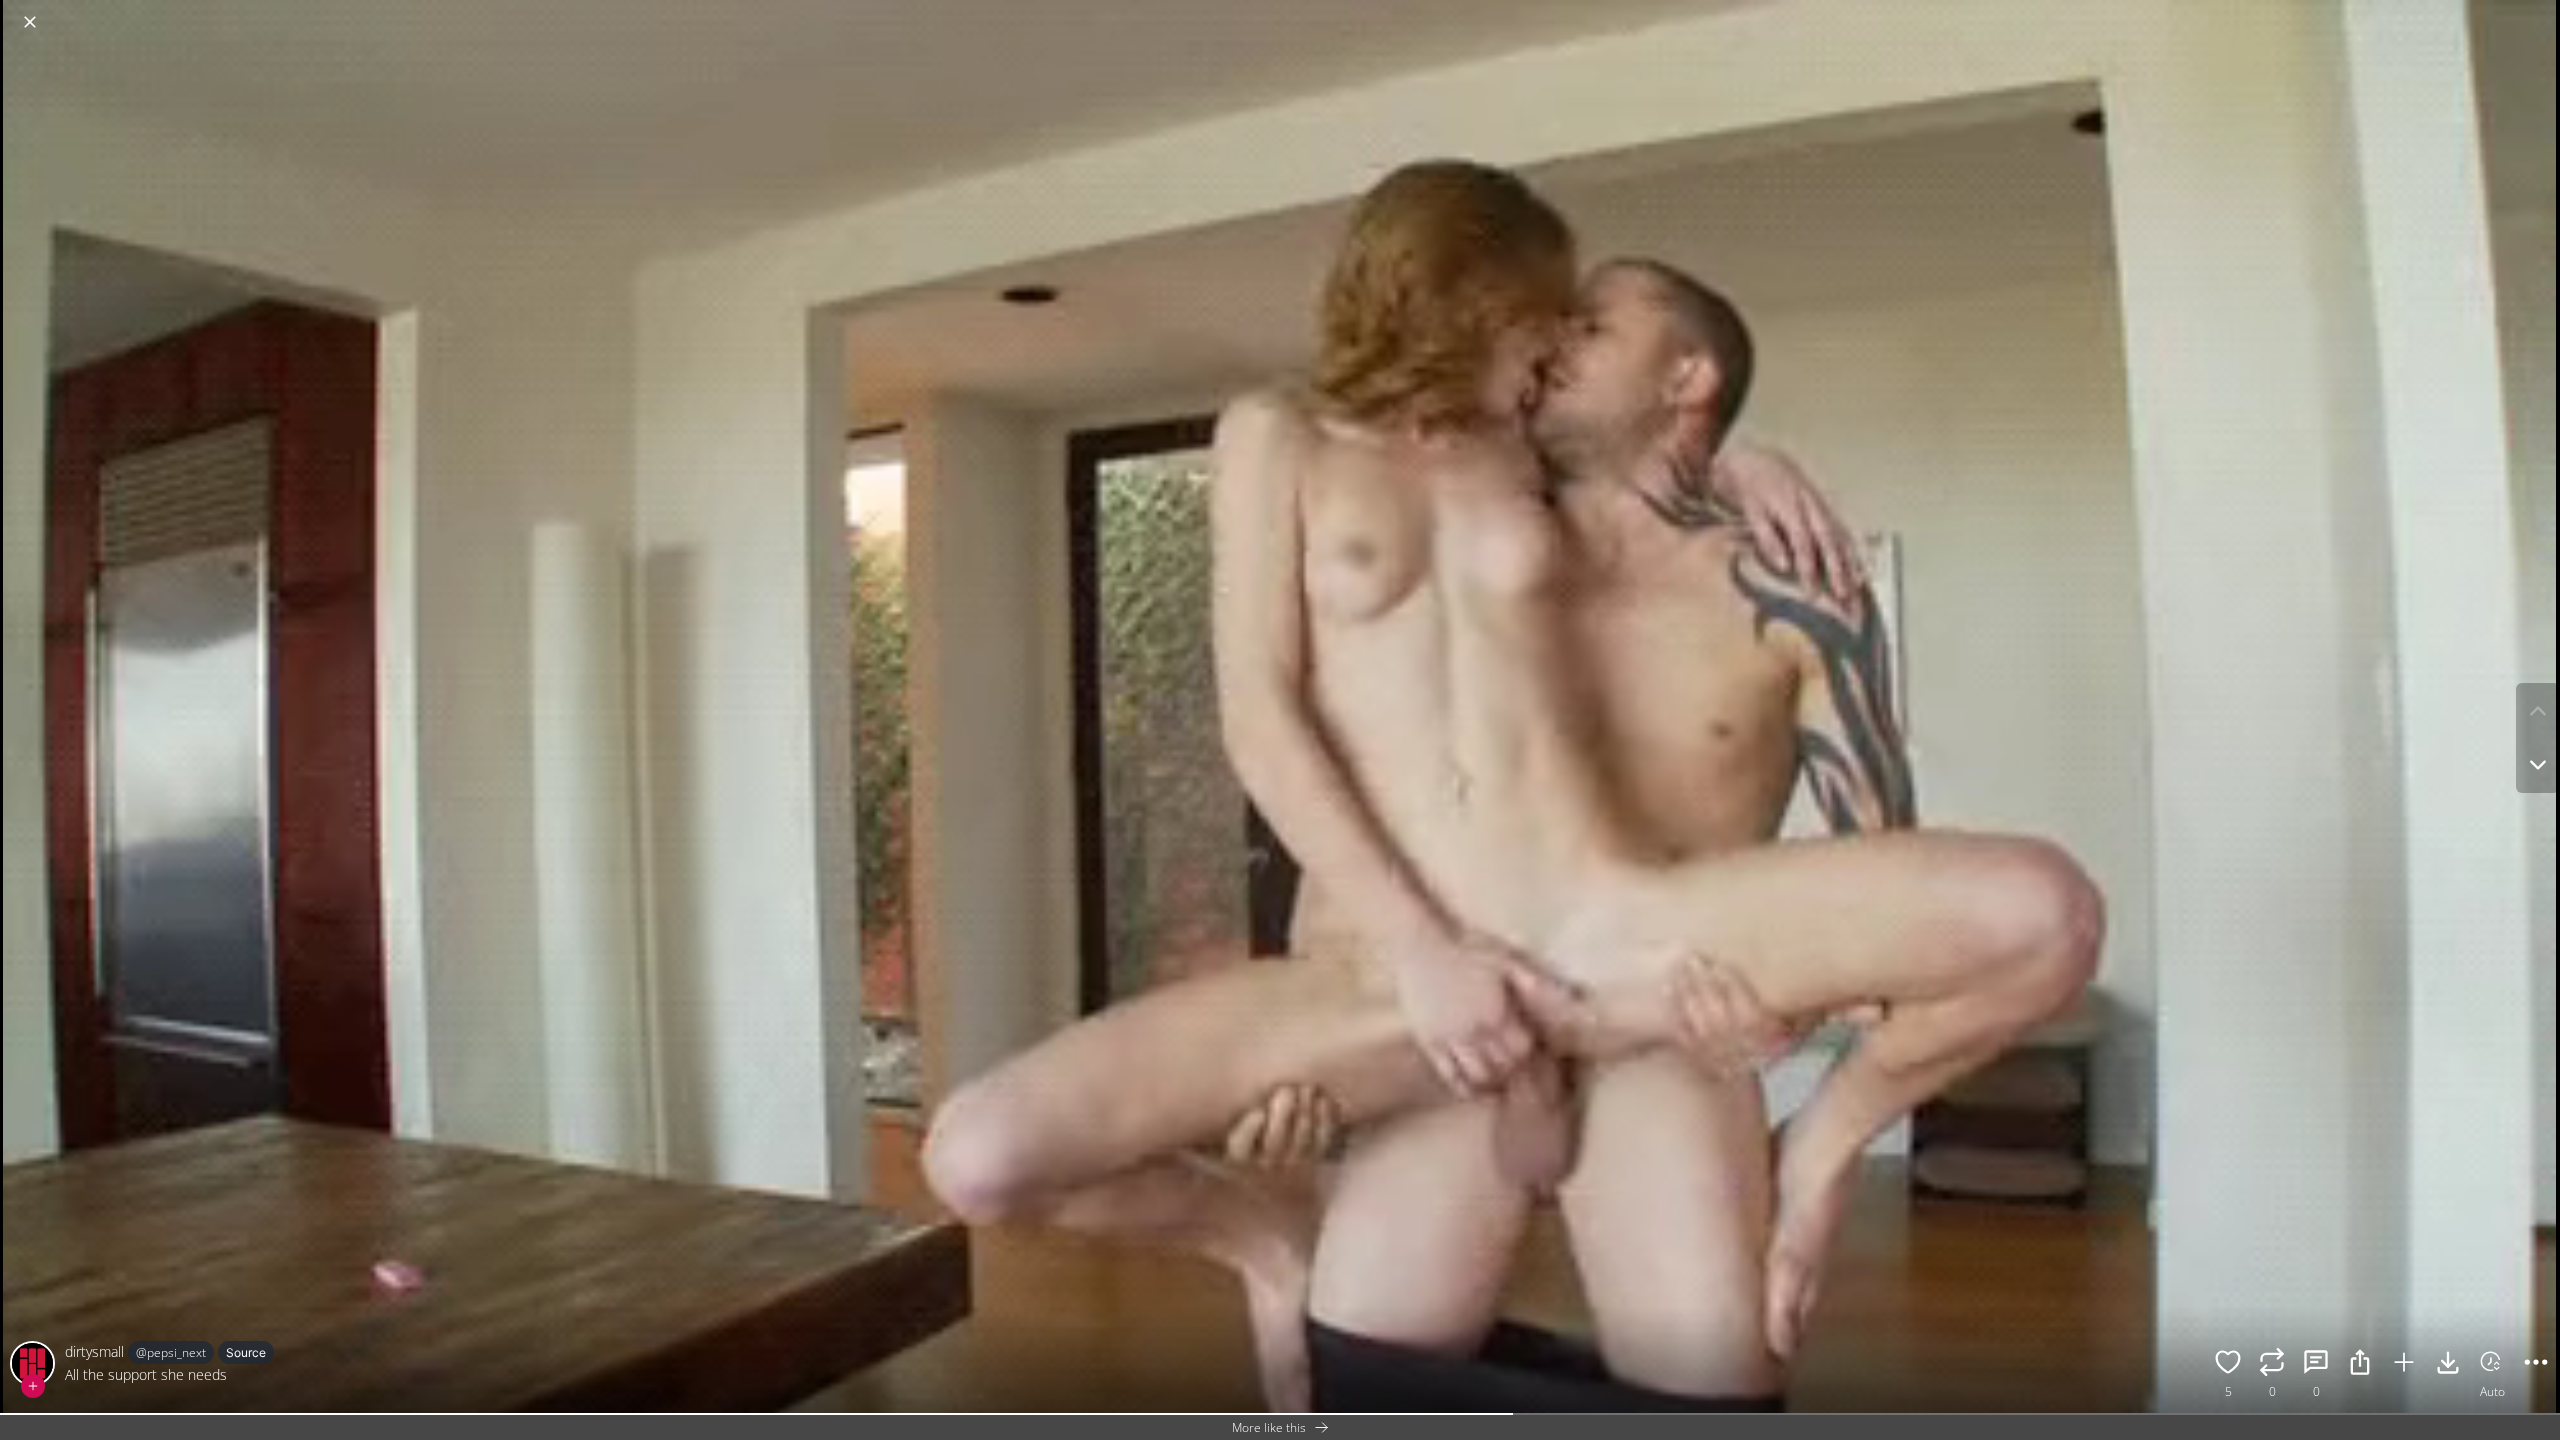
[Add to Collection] (2404, 1365)
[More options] (2536, 1365)
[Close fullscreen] (30, 22)
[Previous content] (2538, 711)
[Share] (2360, 1365)
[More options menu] (2540, 12)
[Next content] (2538, 765)
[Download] (2448, 1365)
